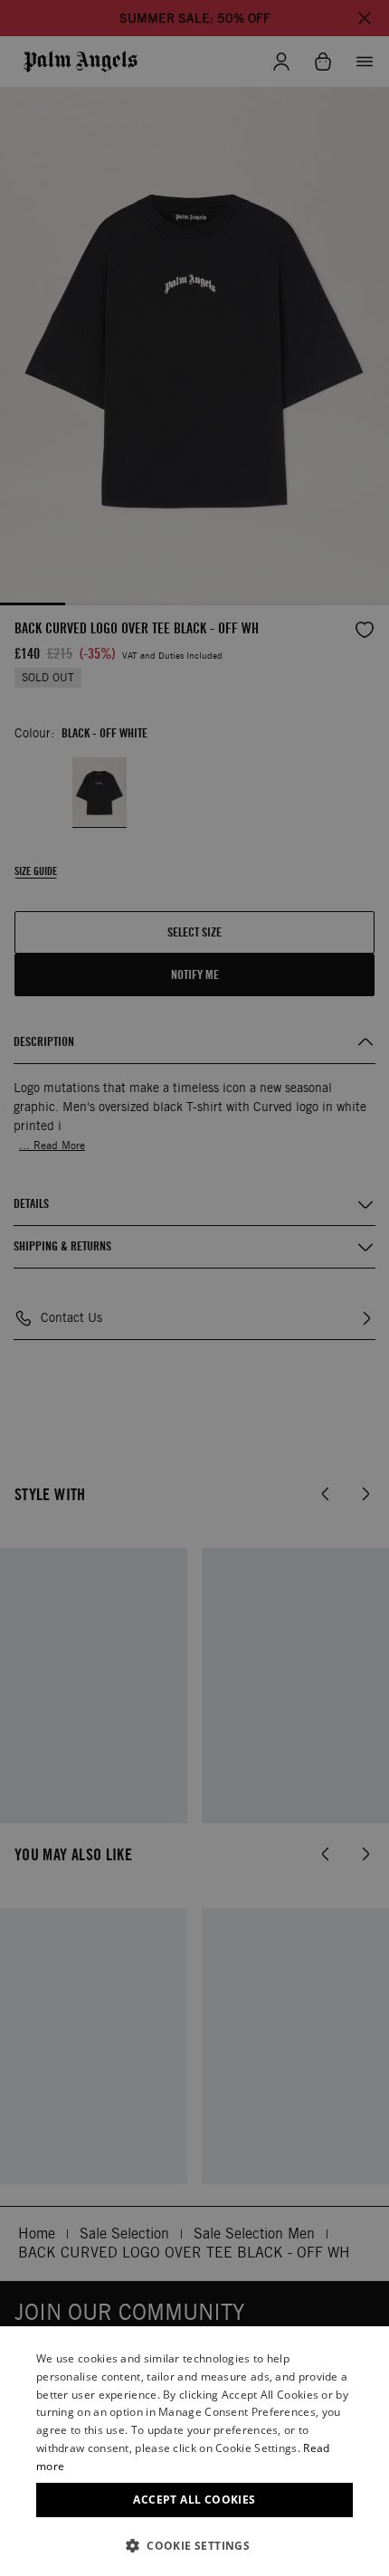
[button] (194, 2546)
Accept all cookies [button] (194, 2500)
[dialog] (194, 2451)
